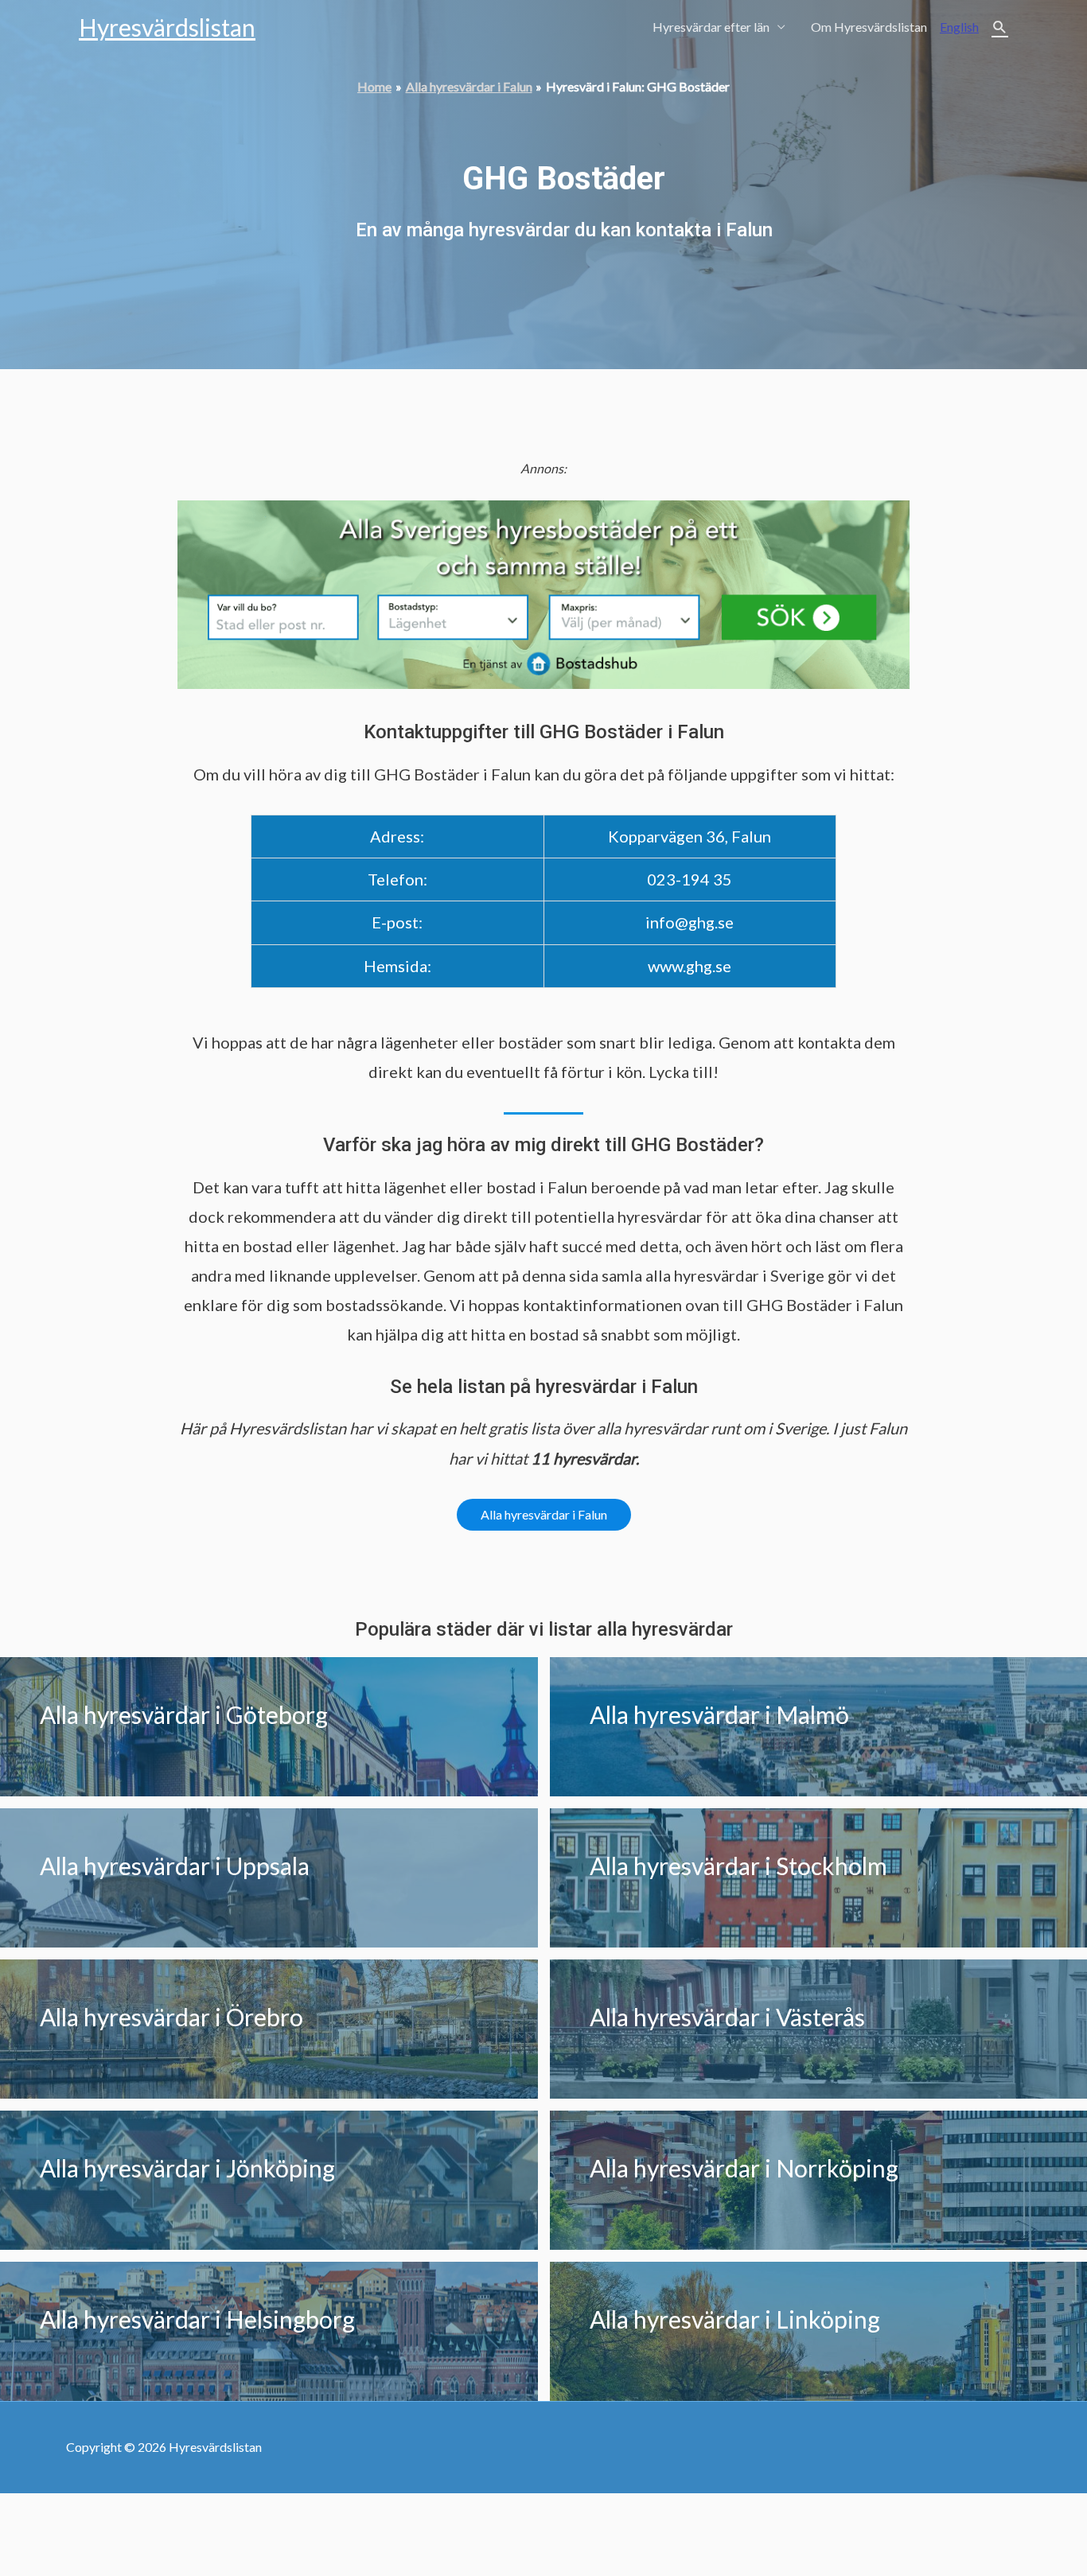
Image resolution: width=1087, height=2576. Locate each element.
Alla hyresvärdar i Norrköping (744, 2168)
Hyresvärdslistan (167, 27)
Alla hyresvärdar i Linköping (735, 2319)
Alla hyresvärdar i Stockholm (738, 1866)
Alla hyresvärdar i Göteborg (184, 1714)
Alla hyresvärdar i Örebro (171, 2017)
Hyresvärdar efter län (711, 27)
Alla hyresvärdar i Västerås (727, 2017)
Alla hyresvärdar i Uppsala (175, 1866)
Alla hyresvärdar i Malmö (719, 1714)
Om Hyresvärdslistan (869, 27)
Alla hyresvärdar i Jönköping (187, 2168)
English (959, 27)
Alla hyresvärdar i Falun (544, 1514)
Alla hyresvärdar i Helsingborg (197, 2319)
